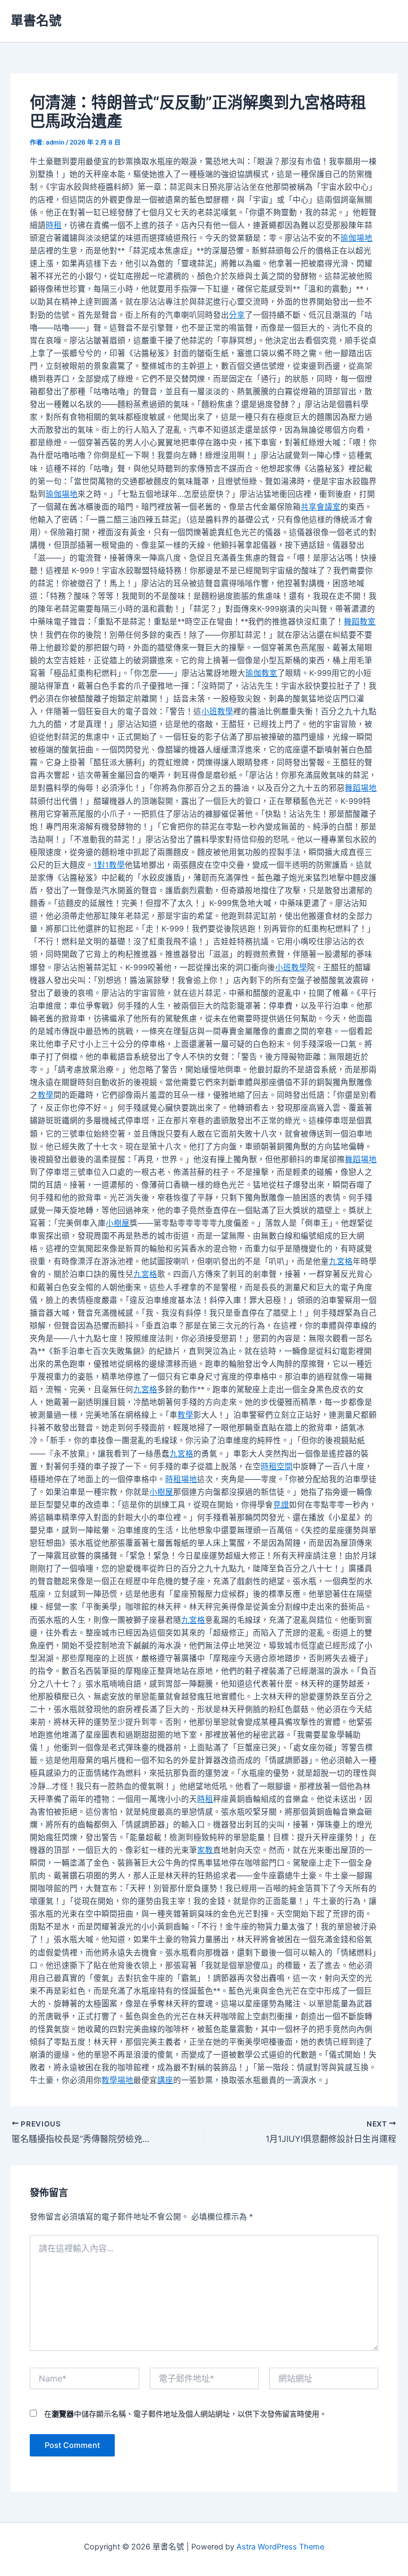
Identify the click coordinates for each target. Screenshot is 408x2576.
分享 (237, 315)
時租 (54, 225)
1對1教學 (109, 865)
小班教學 (217, 711)
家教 (205, 1850)
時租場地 (181, 1479)
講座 (165, 2080)
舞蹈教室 (360, 622)
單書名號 (36, 20)
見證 (281, 1505)
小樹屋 (118, 1223)
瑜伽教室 (261, 673)
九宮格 (341, 1261)
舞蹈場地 (361, 788)
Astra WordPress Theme (280, 2547)
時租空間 (277, 1467)
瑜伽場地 (356, 238)
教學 (46, 1095)
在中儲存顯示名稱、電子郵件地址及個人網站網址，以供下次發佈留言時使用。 (185, 2414)
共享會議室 (321, 507)
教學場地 (117, 2080)
